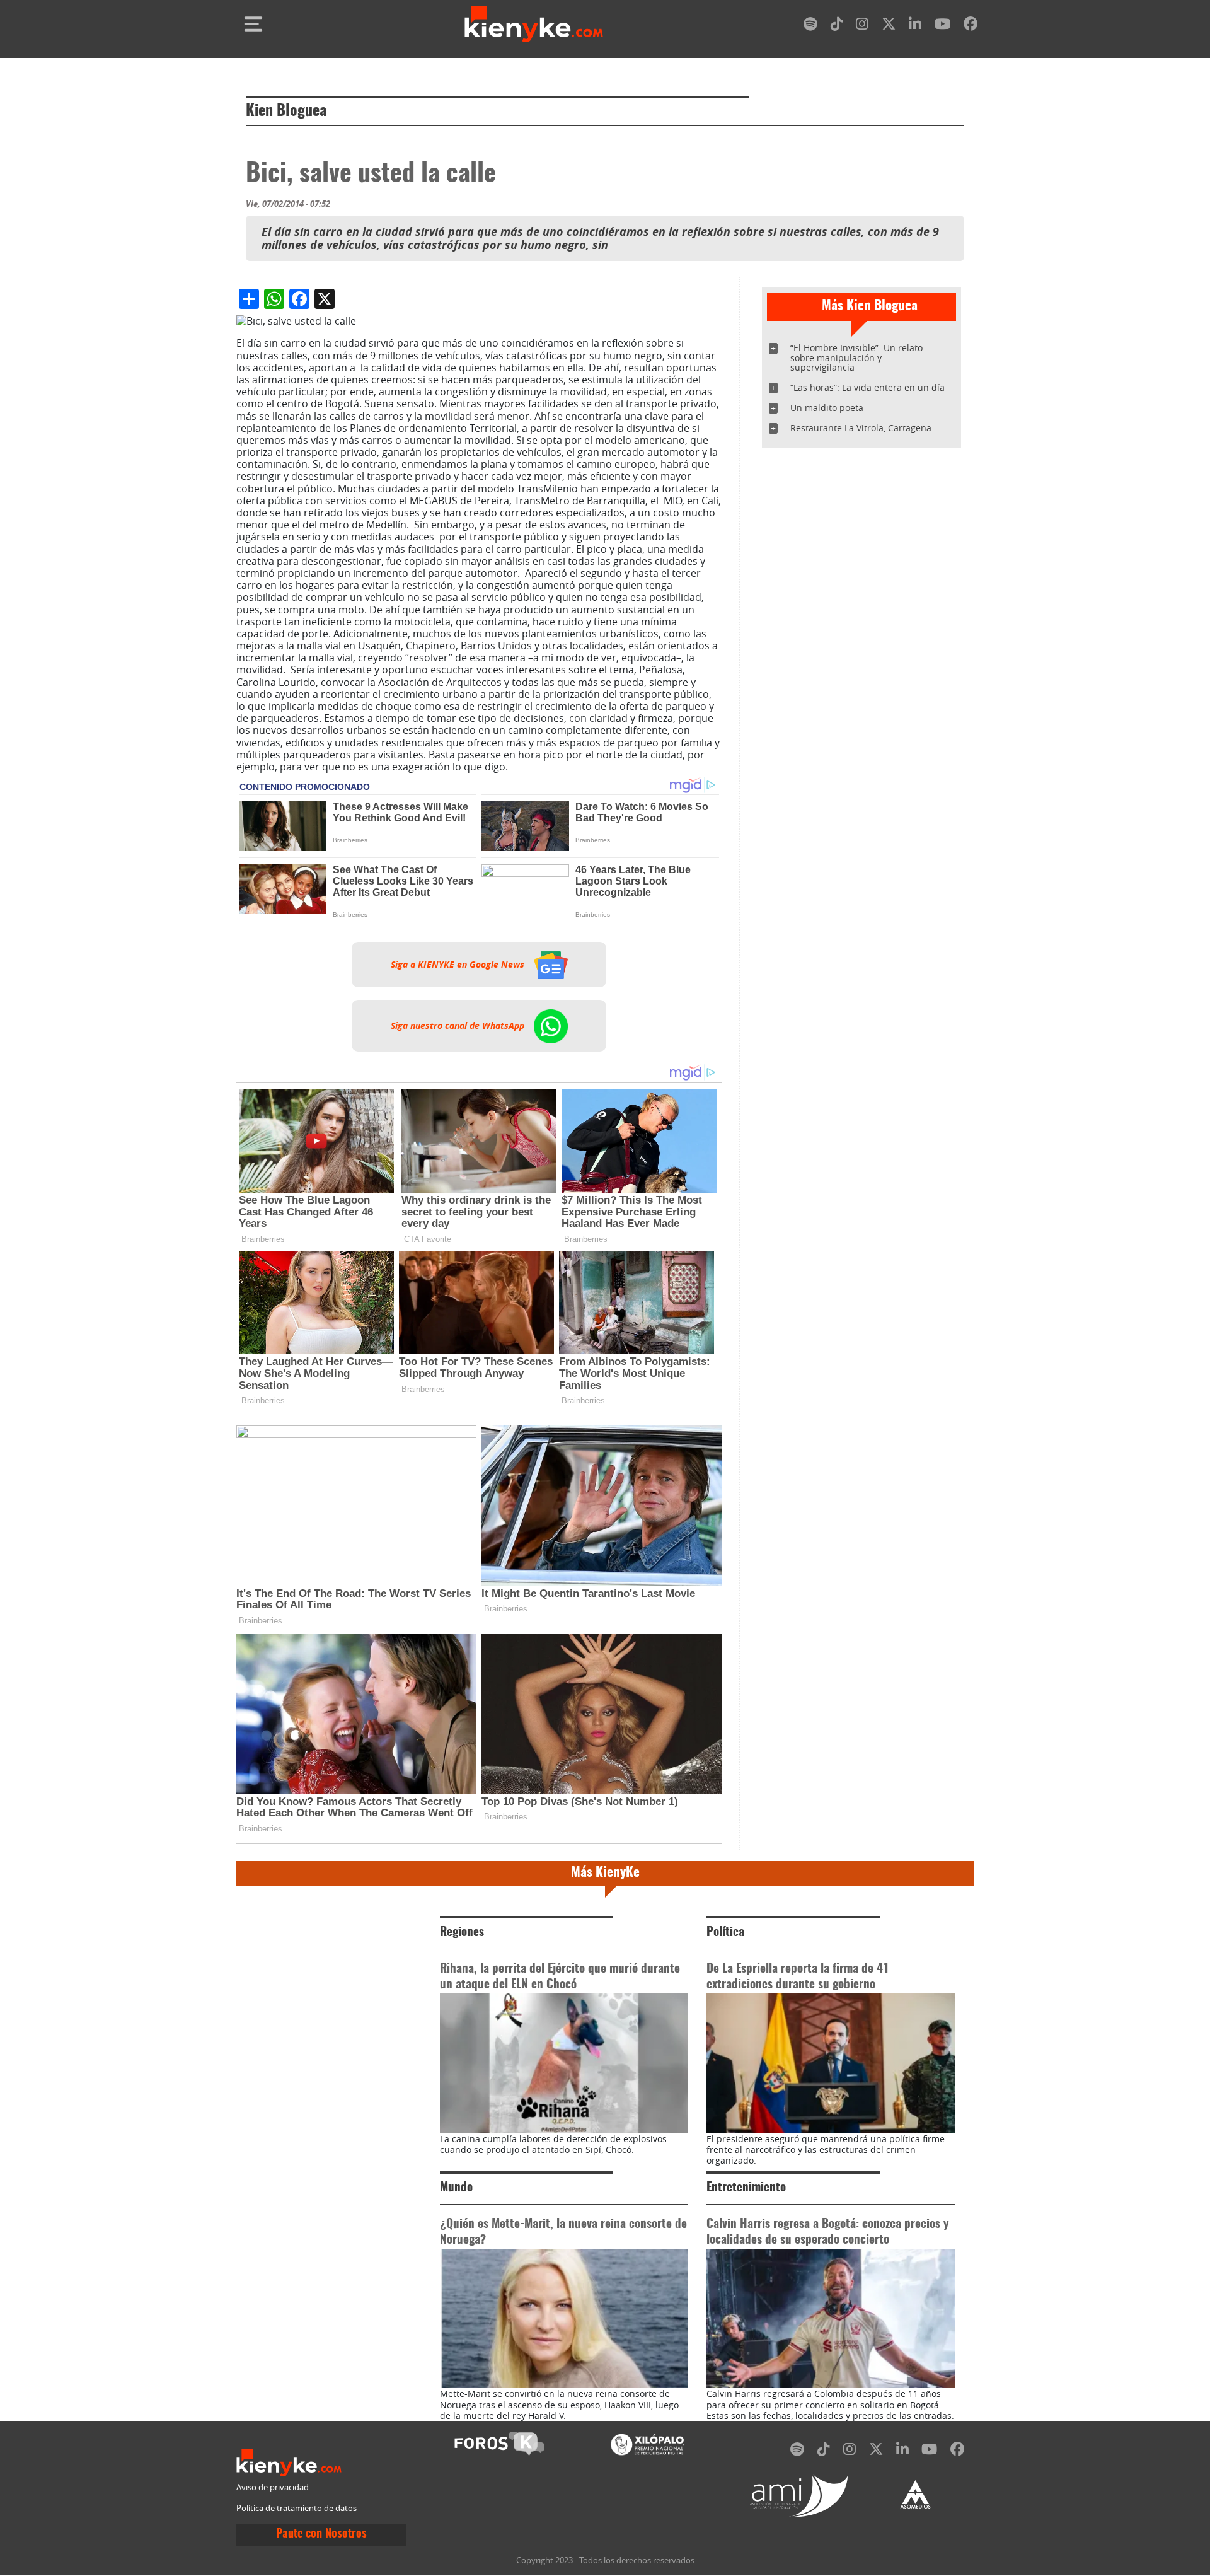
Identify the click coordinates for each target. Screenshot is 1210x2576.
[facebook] (971, 26)
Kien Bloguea (286, 112)
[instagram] (862, 26)
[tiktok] (837, 26)
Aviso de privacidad (273, 2487)
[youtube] (942, 26)
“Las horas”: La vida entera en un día (867, 387)
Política (725, 1933)
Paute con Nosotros (321, 2534)
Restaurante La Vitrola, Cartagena (861, 428)
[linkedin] (915, 26)
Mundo (456, 2188)
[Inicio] (534, 24)
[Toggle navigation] (253, 24)
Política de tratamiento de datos (297, 2508)
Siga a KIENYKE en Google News (459, 965)
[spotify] (810, 26)
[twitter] (889, 26)
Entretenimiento (746, 2188)
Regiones (462, 1933)
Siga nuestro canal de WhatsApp (459, 1026)
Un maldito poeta (827, 408)
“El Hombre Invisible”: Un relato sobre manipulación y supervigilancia (856, 358)
